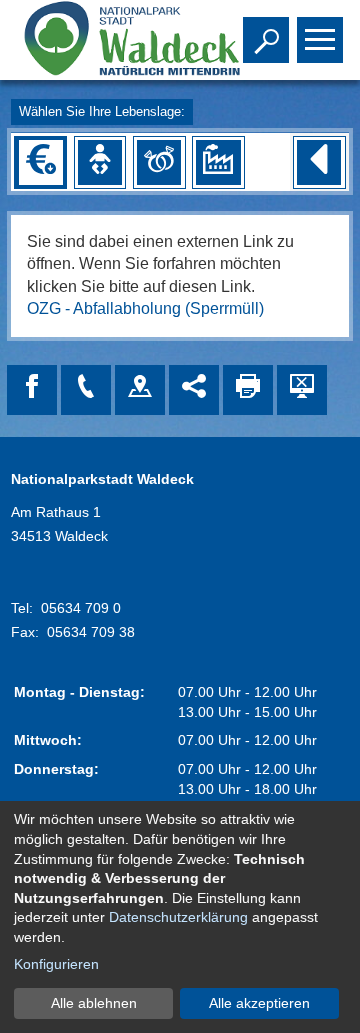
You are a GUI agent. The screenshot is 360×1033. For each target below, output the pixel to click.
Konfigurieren (56, 964)
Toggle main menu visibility (316, 38)
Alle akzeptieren (259, 1003)
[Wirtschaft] (218, 162)
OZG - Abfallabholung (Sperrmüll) (145, 308)
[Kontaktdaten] (86, 390)
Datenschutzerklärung (178, 917)
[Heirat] (159, 162)
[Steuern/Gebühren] (41, 162)
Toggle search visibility (262, 38)
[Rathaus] (140, 390)
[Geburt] (100, 162)
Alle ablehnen (94, 1003)
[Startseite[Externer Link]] (108, 40)
